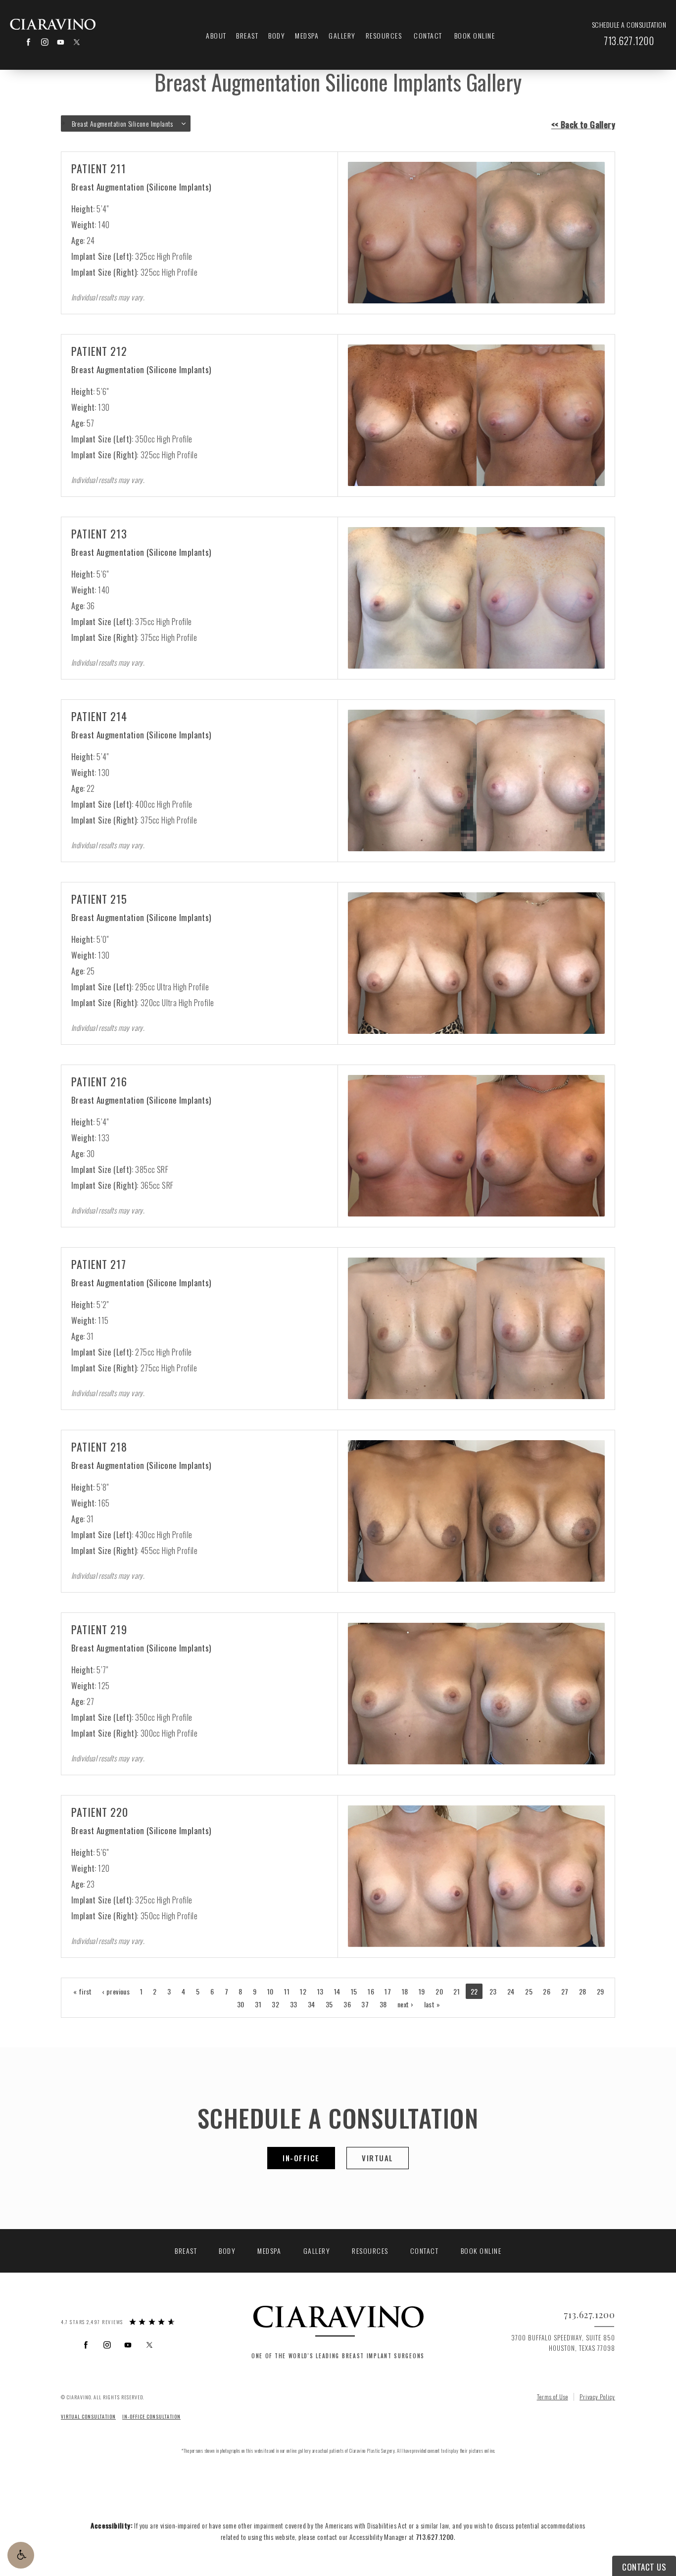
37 (365, 2004)
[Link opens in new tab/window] (28, 42)
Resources (384, 35)
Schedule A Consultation (338, 2117)
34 (312, 2004)
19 (422, 1991)
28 (583, 1991)
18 (405, 1991)
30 (241, 2004)
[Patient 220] (476, 1876)
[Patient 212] (476, 415)
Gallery (342, 35)
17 (388, 1991)
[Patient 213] (476, 598)
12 (303, 1991)
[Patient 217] (476, 1328)
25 (529, 1991)
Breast (247, 35)
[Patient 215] (476, 963)
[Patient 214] (476, 780)
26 (547, 1991)
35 (329, 2004)
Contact (428, 35)
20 (439, 1991)
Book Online (475, 35)
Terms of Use (553, 2397)
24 (511, 1991)
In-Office (301, 2158)
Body (277, 35)
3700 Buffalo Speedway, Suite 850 (563, 2343)
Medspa (307, 35)
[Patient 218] (476, 1511)
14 (337, 1991)
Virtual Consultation (88, 2416)
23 (493, 1991)
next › (405, 2004)
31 (258, 2004)
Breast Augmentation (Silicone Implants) (141, 187)
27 (565, 1991)
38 (383, 2004)
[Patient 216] (476, 1145)
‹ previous (116, 1991)
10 (270, 1991)
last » (432, 2004)
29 (601, 1991)
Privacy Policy (597, 2397)
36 (347, 2004)
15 (354, 1991)
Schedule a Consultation (629, 25)
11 (287, 1991)
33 (294, 2004)
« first (83, 1991)
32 (275, 2004)
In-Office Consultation (151, 2416)
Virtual (378, 2158)
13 (320, 1991)
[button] (21, 2555)
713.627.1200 (435, 2537)
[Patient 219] (476, 1693)
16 (371, 1991)
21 (457, 1991)
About (216, 35)
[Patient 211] (476, 232)
